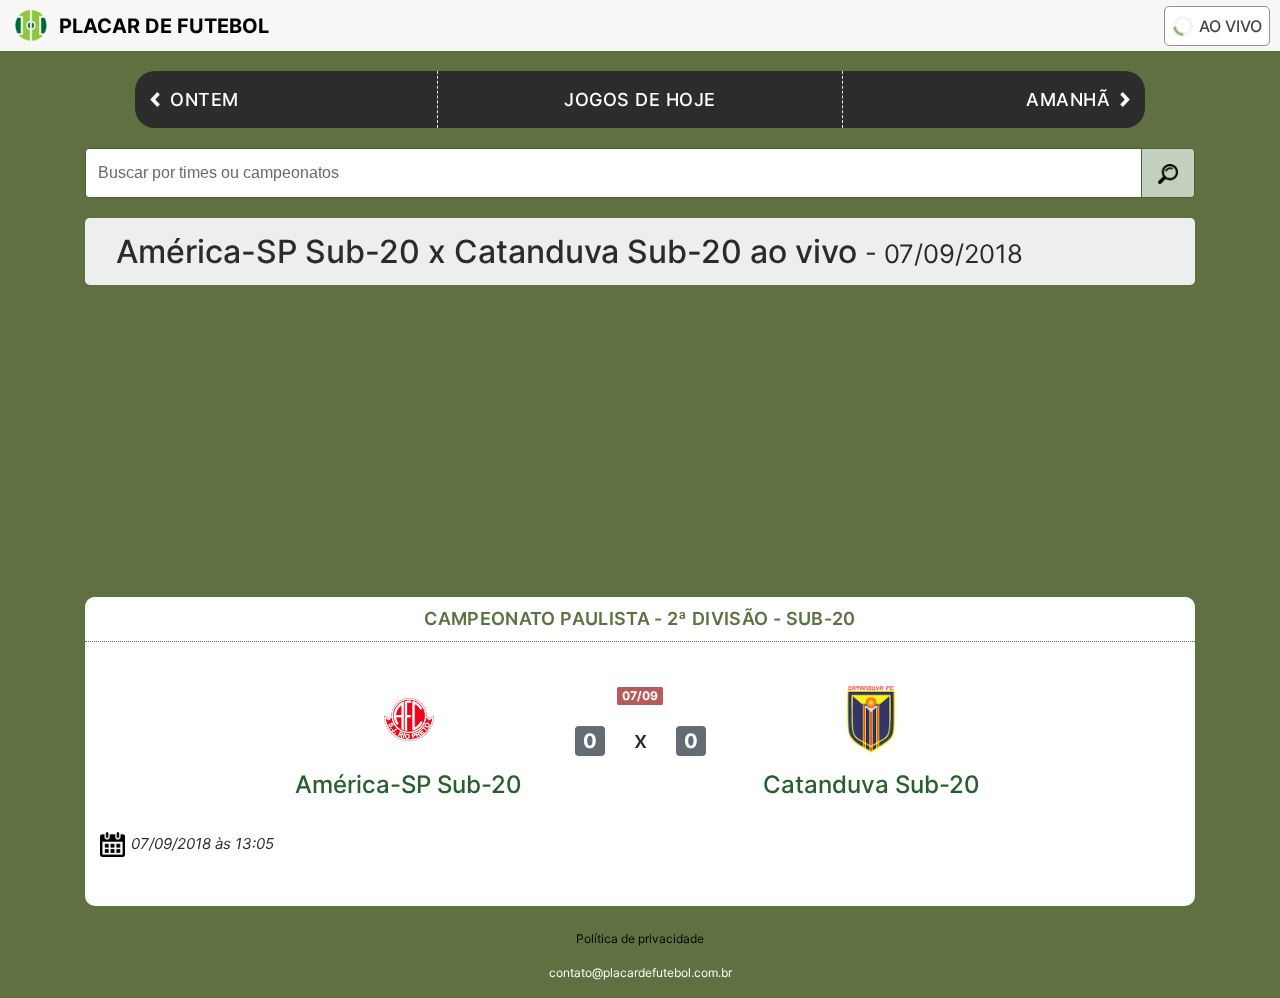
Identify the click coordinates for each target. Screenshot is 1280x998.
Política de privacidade (640, 938)
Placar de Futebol (164, 26)
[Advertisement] (640, 441)
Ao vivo (1230, 26)
